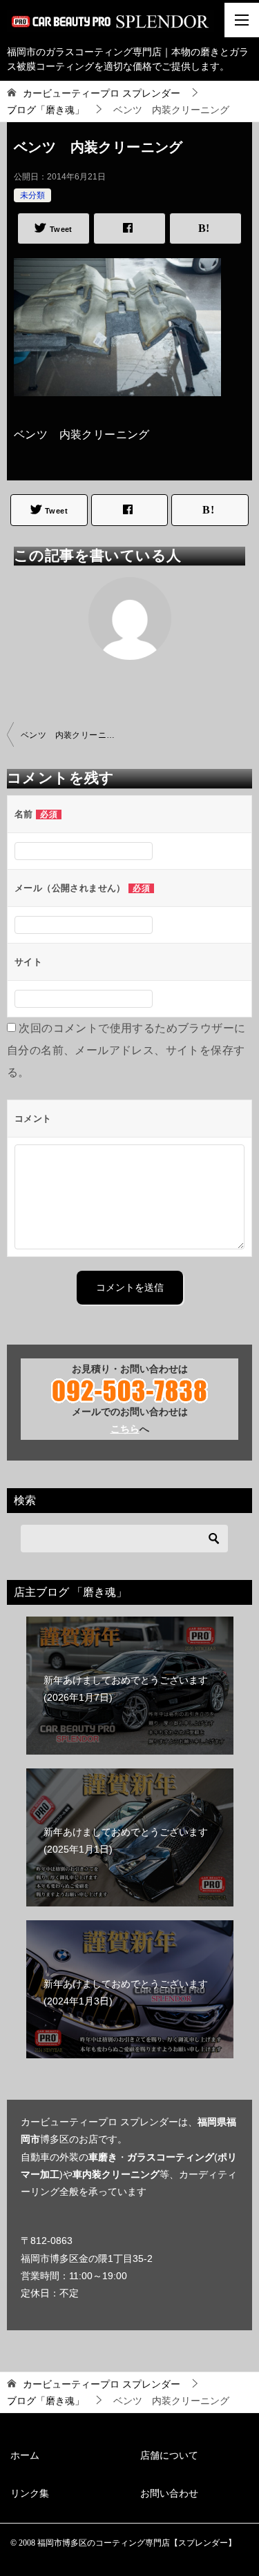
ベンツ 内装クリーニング (72, 735)
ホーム (25, 2455)
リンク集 (30, 2493)
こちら (125, 1429)
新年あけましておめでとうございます (126, 1689)
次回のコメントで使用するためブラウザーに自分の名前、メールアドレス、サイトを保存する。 (126, 1050)
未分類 (32, 195)
